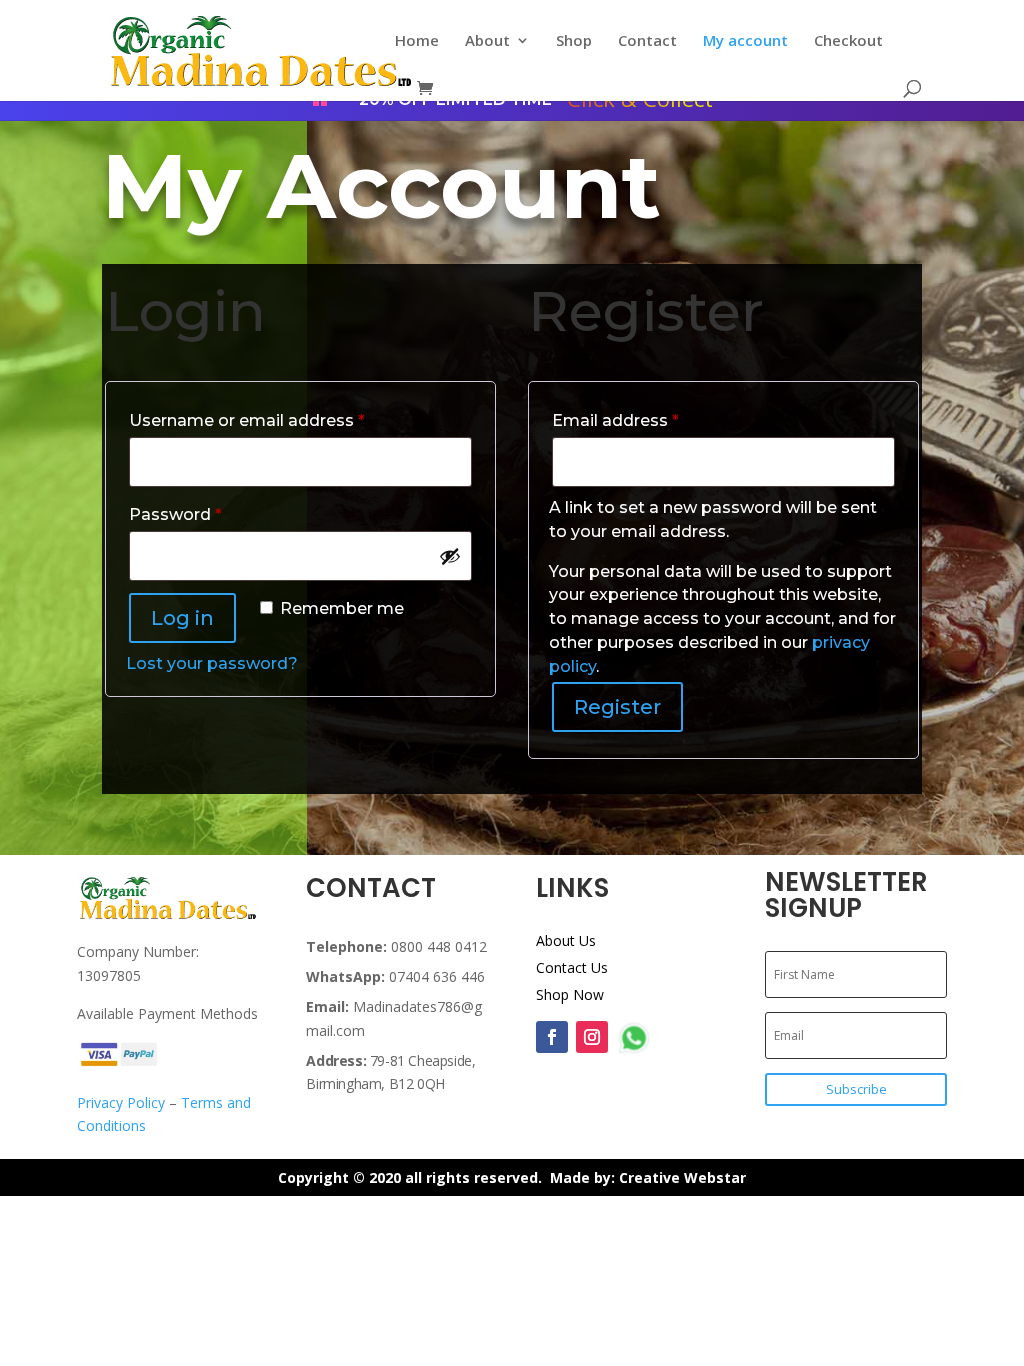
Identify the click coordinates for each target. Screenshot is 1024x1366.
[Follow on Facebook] (552, 1037)
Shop (574, 41)
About (487, 41)
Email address (652, 420)
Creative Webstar (682, 1177)
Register (617, 707)
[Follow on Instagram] (592, 1037)
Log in (182, 618)
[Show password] (450, 556)
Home (417, 41)
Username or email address (283, 420)
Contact (647, 41)
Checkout (848, 41)
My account (745, 41)
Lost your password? (212, 663)
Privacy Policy (121, 1102)
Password (212, 514)
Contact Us (572, 967)
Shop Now (570, 994)
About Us (566, 940)
